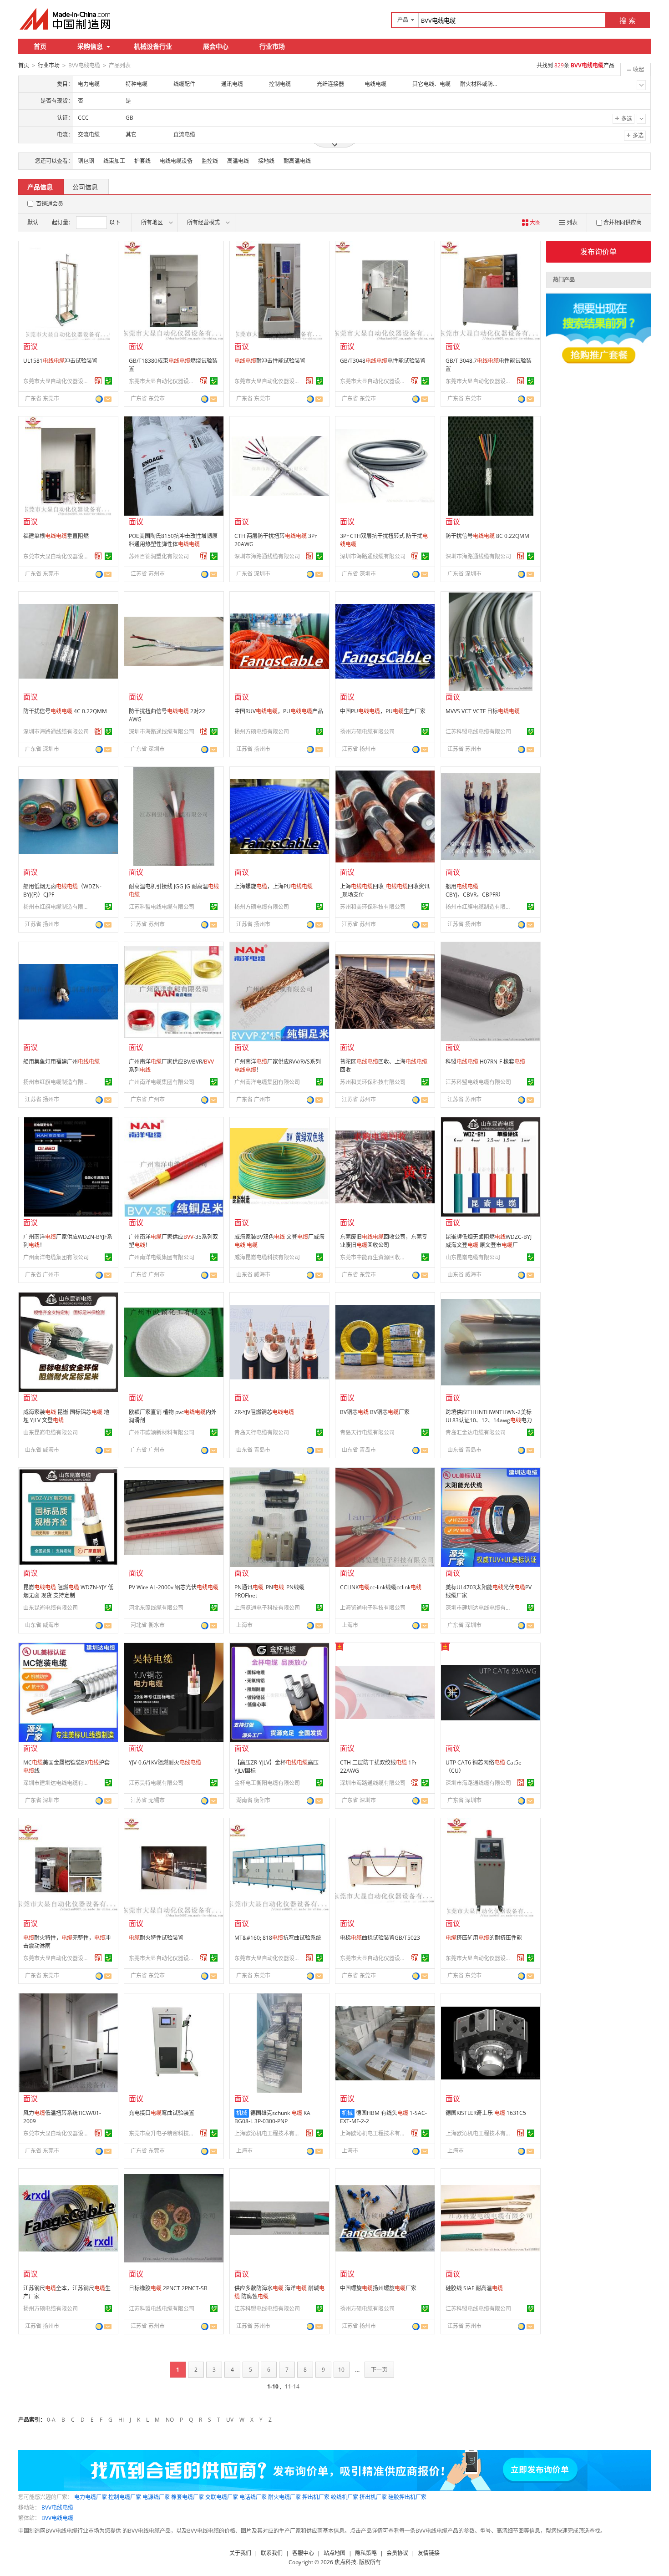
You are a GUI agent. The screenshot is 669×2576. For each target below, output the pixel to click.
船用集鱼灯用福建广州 (61, 1062)
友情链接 (429, 2553)
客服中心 (303, 2553)
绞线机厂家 (345, 2497)
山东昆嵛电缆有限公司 (473, 1257)
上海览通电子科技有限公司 (267, 1608)
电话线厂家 (253, 2497)
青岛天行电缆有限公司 (262, 1433)
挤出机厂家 (373, 2497)
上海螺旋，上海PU (274, 886)
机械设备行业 (153, 46)
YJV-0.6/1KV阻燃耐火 (165, 1762)
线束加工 (114, 161)
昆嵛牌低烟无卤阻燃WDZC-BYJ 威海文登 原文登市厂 (489, 1241)
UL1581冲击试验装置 (60, 361)
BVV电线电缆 (57, 2508)
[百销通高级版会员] (98, 381)
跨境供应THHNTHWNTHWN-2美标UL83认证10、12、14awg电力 (489, 1420)
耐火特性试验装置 (156, 1938)
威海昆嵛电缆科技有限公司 (267, 1257)
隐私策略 (366, 2553)
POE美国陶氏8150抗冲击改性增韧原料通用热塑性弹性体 (173, 540)
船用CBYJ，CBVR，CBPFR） (475, 890)
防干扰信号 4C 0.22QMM (65, 711)
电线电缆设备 (176, 161)
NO (170, 2420)
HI (121, 2420)
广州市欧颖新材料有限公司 (162, 1433)
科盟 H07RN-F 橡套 (485, 1062)
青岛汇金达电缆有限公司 (476, 1433)
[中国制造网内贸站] (66, 19)
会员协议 (397, 2553)
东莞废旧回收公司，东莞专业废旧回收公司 (384, 1241)
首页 (40, 46)
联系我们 (272, 2553)
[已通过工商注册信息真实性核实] (108, 381)
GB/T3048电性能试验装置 (383, 361)
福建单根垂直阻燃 (56, 536)
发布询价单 (598, 252)
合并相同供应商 (623, 222)
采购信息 (90, 46)
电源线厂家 (156, 2497)
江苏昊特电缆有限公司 (156, 1783)
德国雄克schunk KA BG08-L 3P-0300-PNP (272, 2117)
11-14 (292, 2386)
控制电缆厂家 (125, 2497)
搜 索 (628, 20)
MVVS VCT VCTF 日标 (483, 711)
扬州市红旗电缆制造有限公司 (57, 907)
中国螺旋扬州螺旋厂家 (378, 2288)
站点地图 (334, 2553)
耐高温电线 (297, 161)
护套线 (142, 161)
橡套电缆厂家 (188, 2497)
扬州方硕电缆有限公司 (262, 732)
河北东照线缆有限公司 (156, 1608)
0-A (51, 2420)
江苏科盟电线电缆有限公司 (478, 732)
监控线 (210, 161)
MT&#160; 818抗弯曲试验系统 (278, 1938)
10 (341, 2370)
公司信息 (85, 187)
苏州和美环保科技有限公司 (373, 907)
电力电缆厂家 (91, 2497)
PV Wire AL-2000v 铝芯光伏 (174, 1587)
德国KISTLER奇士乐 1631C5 (486, 2113)
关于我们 (240, 2553)
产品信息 (40, 187)
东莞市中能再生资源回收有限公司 (374, 1257)
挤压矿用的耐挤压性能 (484, 1938)
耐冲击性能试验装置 (270, 361)
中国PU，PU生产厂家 (383, 711)
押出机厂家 (316, 2497)
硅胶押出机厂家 (407, 2497)
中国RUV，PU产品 (279, 711)
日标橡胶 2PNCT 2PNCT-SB (168, 2288)
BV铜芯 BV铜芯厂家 (375, 1412)
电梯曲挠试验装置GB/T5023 (380, 1938)
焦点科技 (345, 2562)
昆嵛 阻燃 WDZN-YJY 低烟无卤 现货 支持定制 (68, 1591)
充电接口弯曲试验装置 (162, 2113)
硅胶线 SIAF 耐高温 (474, 2288)
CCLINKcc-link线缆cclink (381, 1587)
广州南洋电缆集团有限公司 (162, 1082)
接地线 (266, 161)
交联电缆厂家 (222, 2497)
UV (230, 2420)
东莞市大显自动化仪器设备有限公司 (57, 381)
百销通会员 (50, 204)
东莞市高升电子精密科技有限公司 (163, 2133)
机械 (242, 2113)
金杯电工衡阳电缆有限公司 (267, 1783)
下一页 (379, 2370)
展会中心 (216, 46)
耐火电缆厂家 (284, 2497)
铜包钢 (86, 161)
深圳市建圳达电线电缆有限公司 (480, 1608)
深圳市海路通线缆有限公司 (267, 556)
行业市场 (272, 46)
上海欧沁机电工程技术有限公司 (269, 2133)
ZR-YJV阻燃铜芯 (264, 1412)
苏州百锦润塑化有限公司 (159, 556)
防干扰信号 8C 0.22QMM (487, 536)
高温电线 (238, 161)
